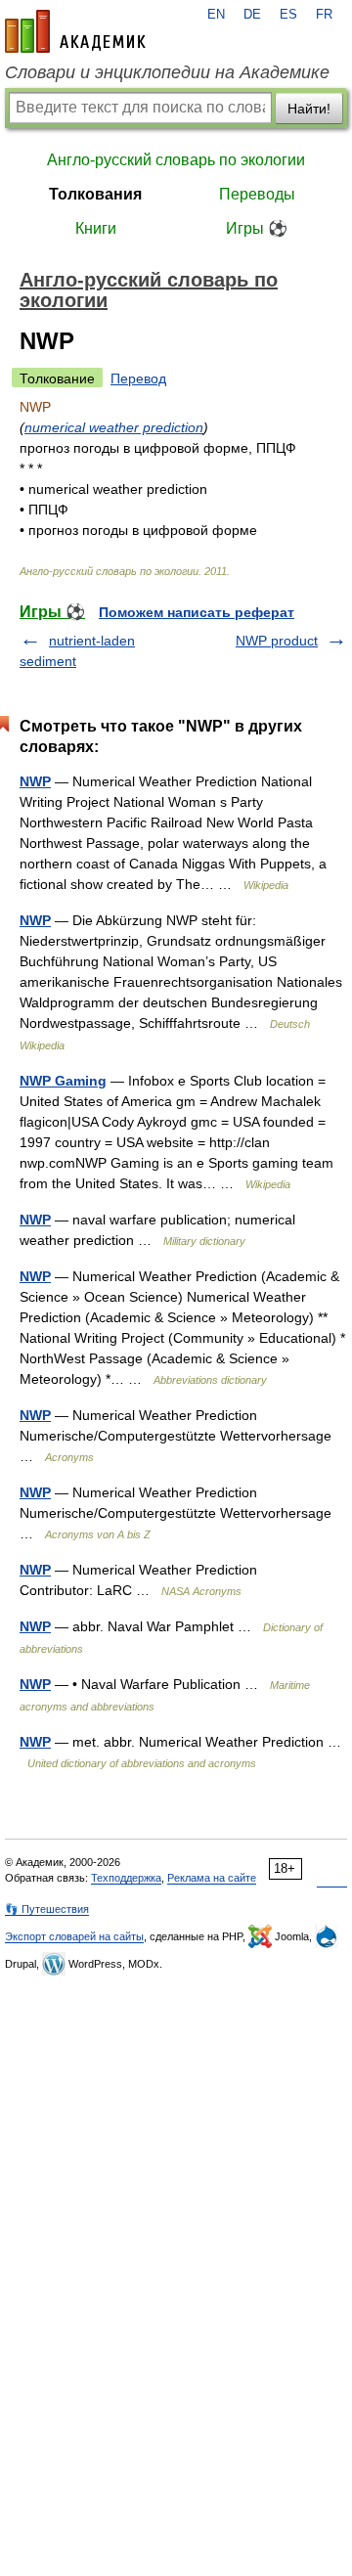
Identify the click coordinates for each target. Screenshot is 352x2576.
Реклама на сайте (212, 1878)
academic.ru (75, 31)
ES (288, 15)
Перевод (138, 378)
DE (252, 15)
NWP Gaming (63, 1081)
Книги (96, 228)
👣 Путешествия (47, 1909)
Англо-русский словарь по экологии (176, 160)
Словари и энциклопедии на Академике (167, 72)
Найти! (309, 109)
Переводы (257, 194)
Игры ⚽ (257, 228)
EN (216, 15)
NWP (35, 781)
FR (324, 15)
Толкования (95, 194)
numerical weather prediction (114, 427)
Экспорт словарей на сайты (74, 1936)
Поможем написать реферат (197, 612)
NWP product (277, 641)
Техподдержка (126, 1878)
